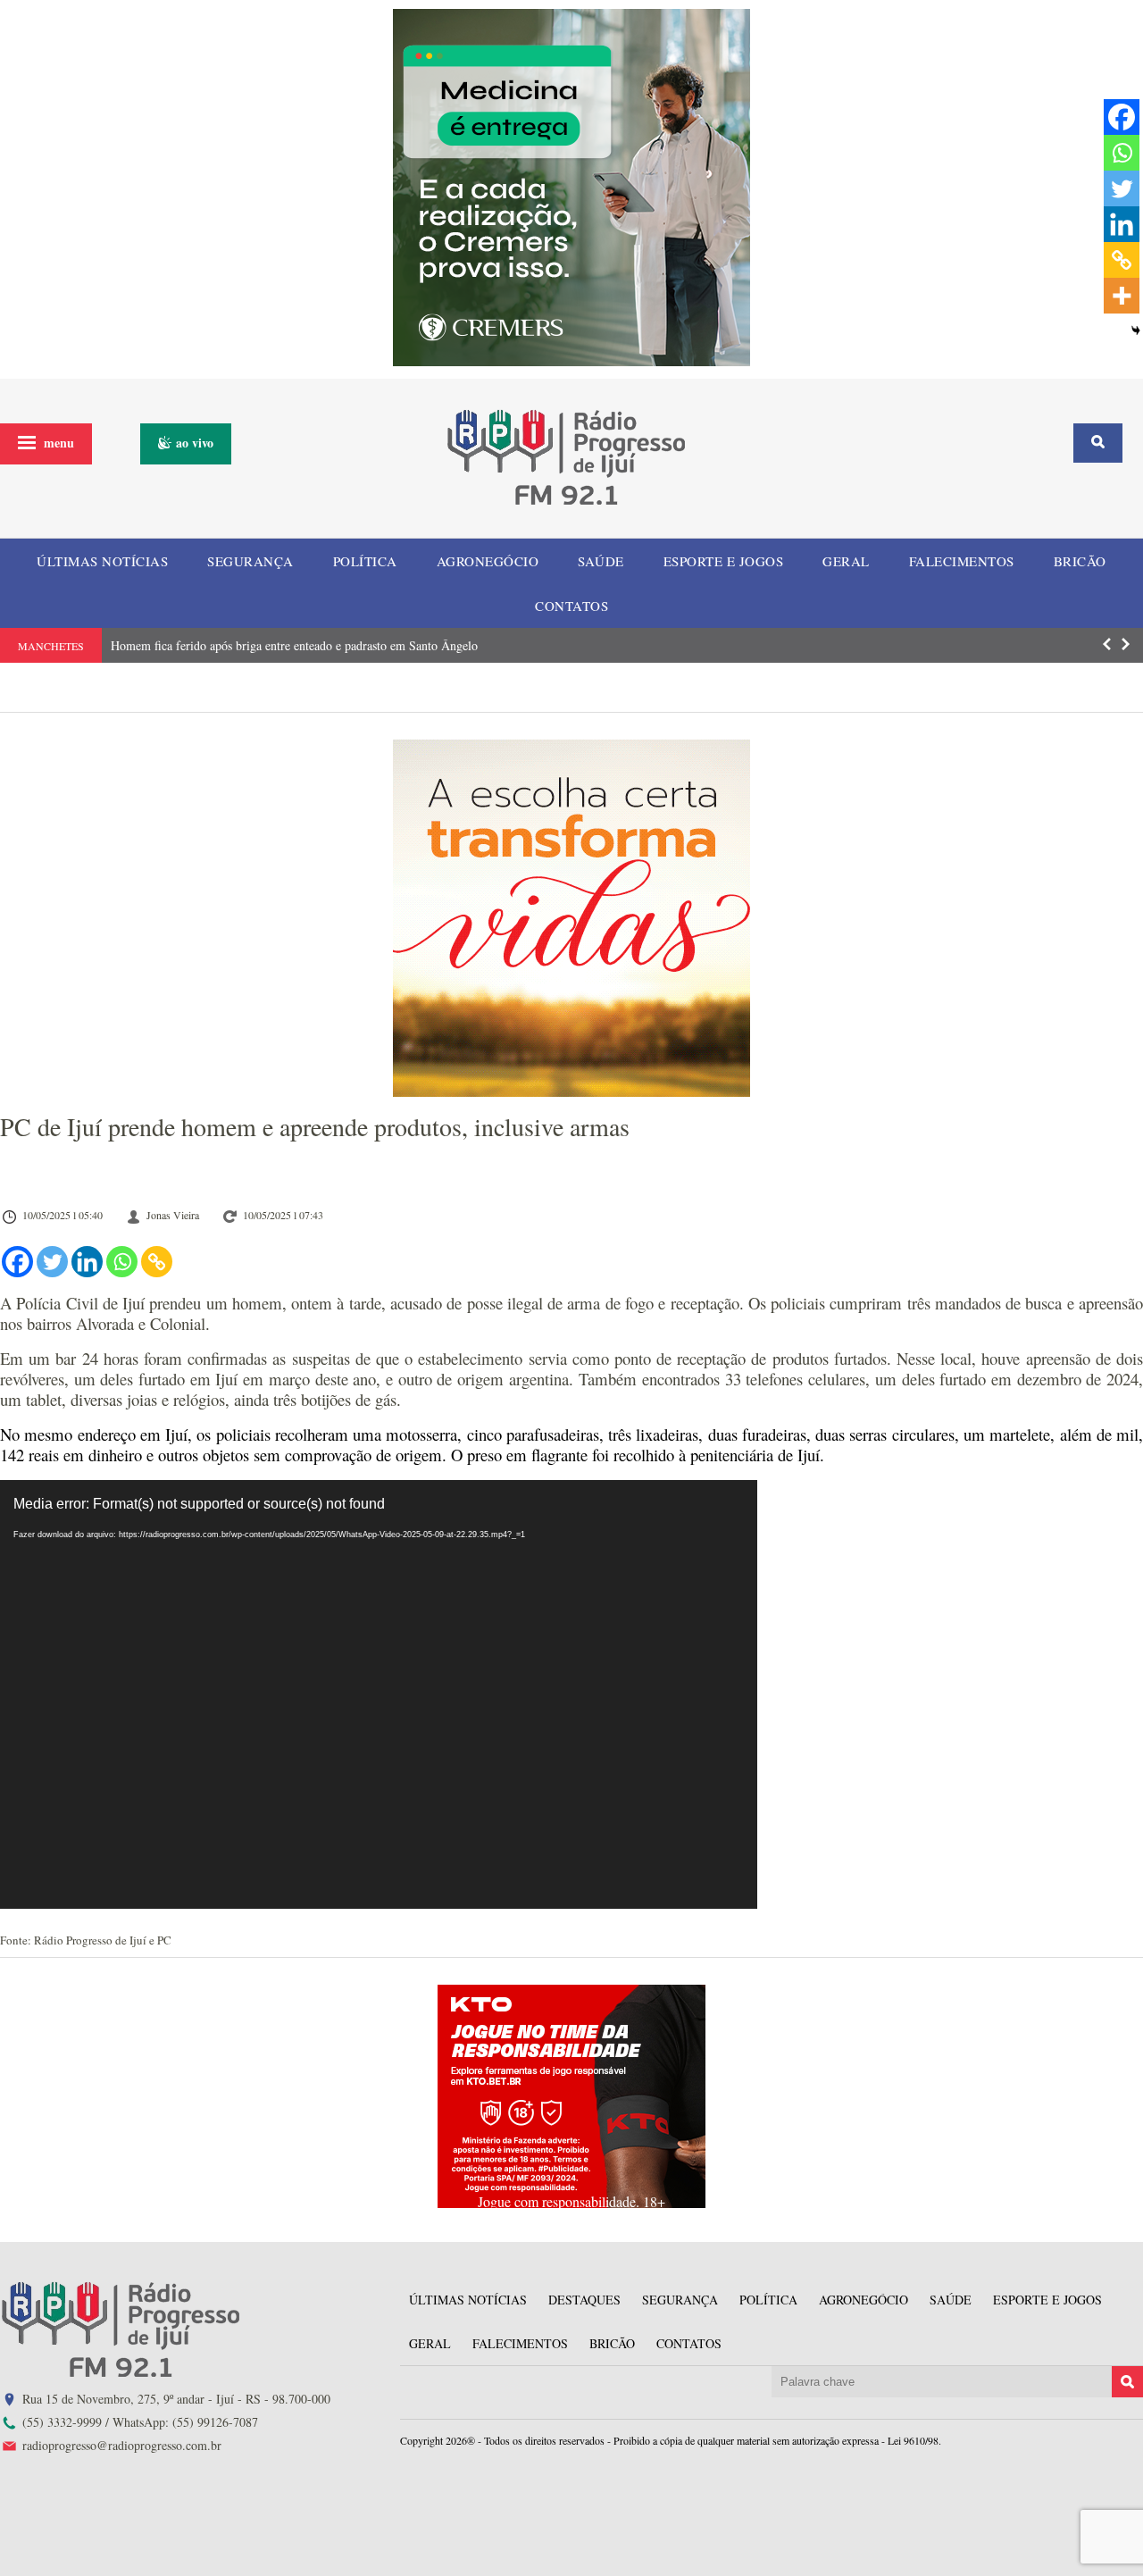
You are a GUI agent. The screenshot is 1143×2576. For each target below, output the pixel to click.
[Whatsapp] (122, 1262)
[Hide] (1136, 330)
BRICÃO (1080, 561)
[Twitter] (52, 1262)
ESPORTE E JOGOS (724, 561)
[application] (379, 1694)
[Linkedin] (87, 1262)
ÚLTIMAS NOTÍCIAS (102, 561)
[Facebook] (17, 1262)
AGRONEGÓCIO (488, 561)
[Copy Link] (157, 1262)
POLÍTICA (365, 561)
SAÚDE (601, 561)
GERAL (846, 561)
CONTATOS (571, 606)
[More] (1122, 296)
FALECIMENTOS (962, 561)
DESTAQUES (584, 2300)
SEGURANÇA (250, 561)
